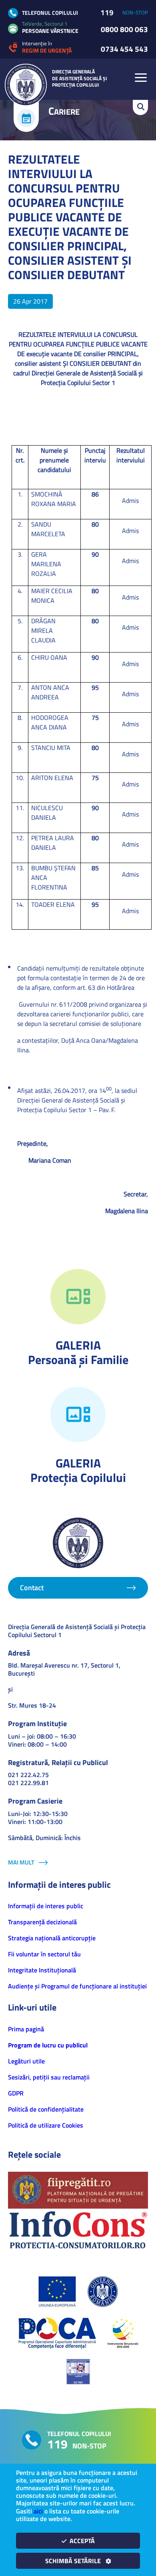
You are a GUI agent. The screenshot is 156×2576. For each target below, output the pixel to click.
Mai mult (21, 1862)
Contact (32, 1588)
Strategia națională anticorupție (52, 1938)
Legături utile (26, 2061)
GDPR (16, 2093)
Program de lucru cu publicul (48, 2045)
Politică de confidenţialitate (46, 2109)
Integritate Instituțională (42, 1970)
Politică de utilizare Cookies (46, 2125)
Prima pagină (26, 2029)
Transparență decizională (42, 1922)
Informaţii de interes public (46, 1906)
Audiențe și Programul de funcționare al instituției (77, 1986)
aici (38, 2511)
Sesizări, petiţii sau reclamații (49, 2077)
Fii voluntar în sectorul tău (44, 1954)
